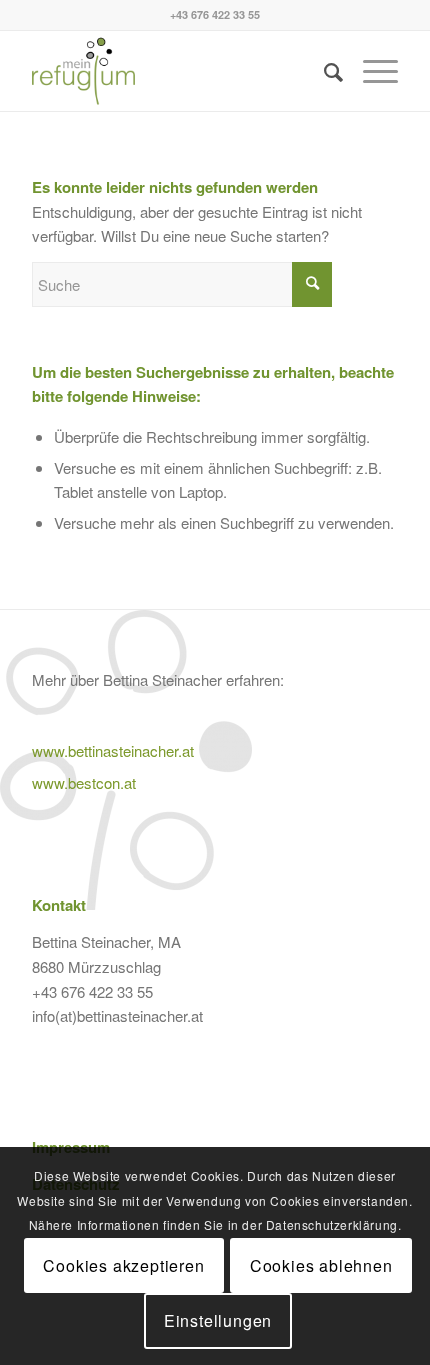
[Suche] (323, 71)
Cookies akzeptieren (123, 1265)
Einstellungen (218, 1320)
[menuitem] (323, 71)
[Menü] (370, 71)
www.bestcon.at (84, 782)
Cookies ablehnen (321, 1265)
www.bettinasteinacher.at (113, 750)
